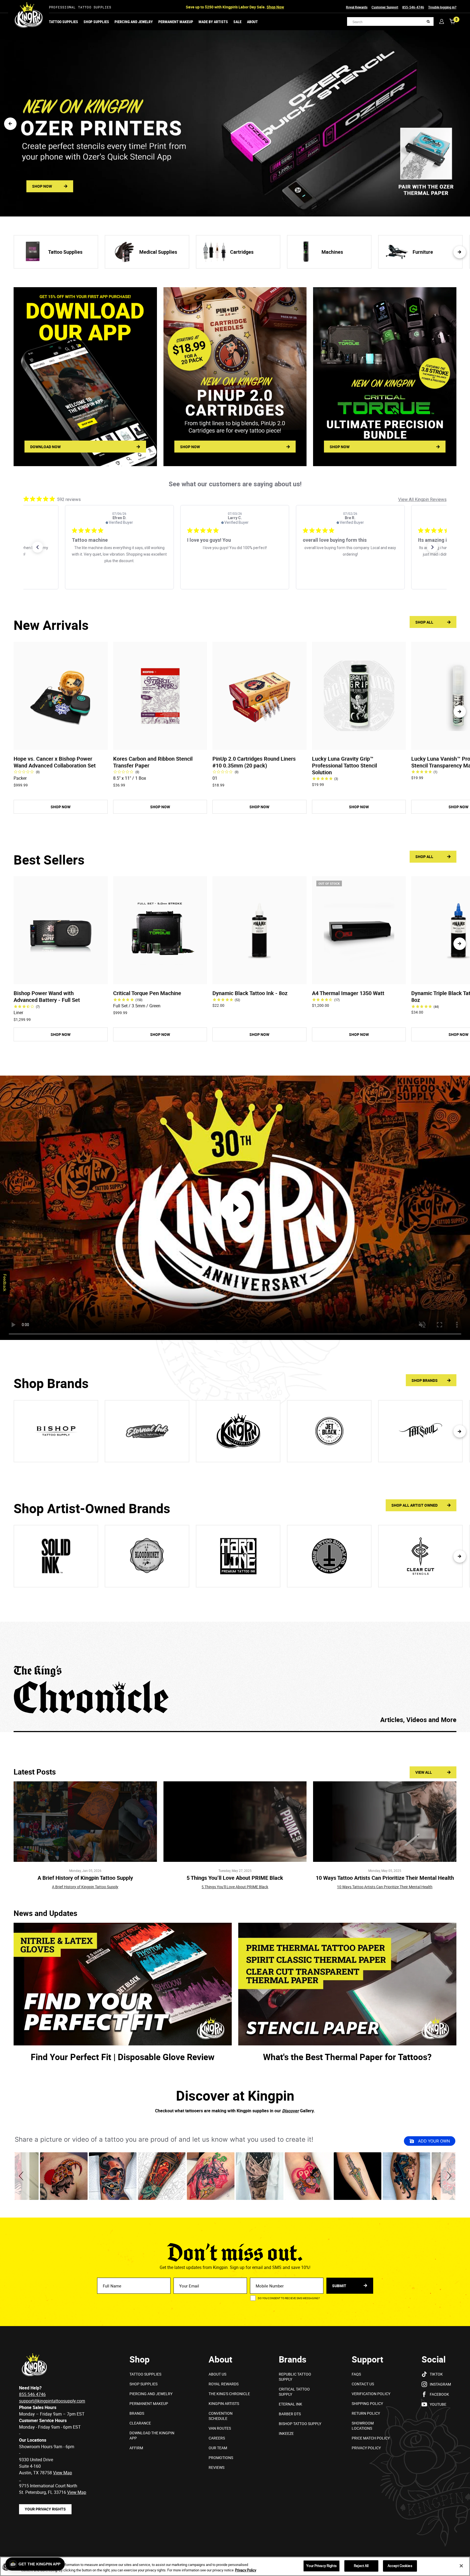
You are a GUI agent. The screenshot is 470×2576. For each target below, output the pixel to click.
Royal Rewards (357, 7)
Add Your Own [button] (433, 2141)
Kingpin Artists (224, 2403)
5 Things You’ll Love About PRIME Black (235, 1878)
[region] (235, 2566)
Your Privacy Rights (45, 2509)
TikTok (436, 2374)
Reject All (361, 2566)
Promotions (221, 2458)
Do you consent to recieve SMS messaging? (289, 2298)
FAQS (356, 2374)
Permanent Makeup (176, 22)
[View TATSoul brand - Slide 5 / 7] (420, 1431)
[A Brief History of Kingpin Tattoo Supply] (85, 1822)
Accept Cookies (400, 2566)
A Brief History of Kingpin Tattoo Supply (85, 1878)
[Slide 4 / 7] (329, 1556)
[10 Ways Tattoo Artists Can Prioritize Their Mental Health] (385, 1822)
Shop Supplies (96, 22)
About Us (217, 2374)
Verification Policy (371, 2394)
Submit (340, 2286)
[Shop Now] (385, 377)
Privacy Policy (366, 2448)
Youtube (438, 2404)
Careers (217, 2438)
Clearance (140, 2423)
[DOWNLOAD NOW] (85, 377)
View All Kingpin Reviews (422, 499)
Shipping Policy (367, 2403)
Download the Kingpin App (152, 2435)
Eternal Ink (290, 2404)
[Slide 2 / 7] (147, 1556)
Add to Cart (61, 743)
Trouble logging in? (442, 7)
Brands (137, 2413)
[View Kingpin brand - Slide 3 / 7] (238, 1431)
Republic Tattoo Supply (295, 2377)
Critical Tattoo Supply (294, 2392)
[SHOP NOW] (235, 377)
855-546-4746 (413, 7)
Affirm (136, 2448)
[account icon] (442, 21)
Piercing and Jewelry (134, 22)
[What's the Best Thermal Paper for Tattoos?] (347, 1984)
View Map (77, 2492)
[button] (10, 124)
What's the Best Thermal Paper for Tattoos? (347, 2057)
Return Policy (366, 2413)
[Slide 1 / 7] (56, 1556)
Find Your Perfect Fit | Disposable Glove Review (123, 2057)
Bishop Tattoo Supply (300, 2424)
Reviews (217, 2467)
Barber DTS (290, 2414)
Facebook (439, 2394)
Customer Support (385, 7)
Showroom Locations (363, 2426)
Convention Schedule (221, 2416)
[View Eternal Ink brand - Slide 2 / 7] (147, 1431)
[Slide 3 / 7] (238, 1556)
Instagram (440, 2384)
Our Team (218, 2448)
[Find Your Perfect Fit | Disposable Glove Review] (123, 1984)
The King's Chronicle (229, 2394)
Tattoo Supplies (64, 22)
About (252, 22)
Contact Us (363, 2384)
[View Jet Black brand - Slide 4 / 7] (329, 1431)
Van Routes (220, 2428)
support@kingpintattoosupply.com (52, 2401)
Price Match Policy (371, 2438)
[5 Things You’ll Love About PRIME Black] (235, 1822)
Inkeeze (286, 2433)
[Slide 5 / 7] (420, 1556)
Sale (237, 22)
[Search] (428, 22)
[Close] (461, 2566)
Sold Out (359, 977)
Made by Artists (213, 22)
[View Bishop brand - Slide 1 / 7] (56, 1431)
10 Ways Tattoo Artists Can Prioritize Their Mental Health (385, 1878)
